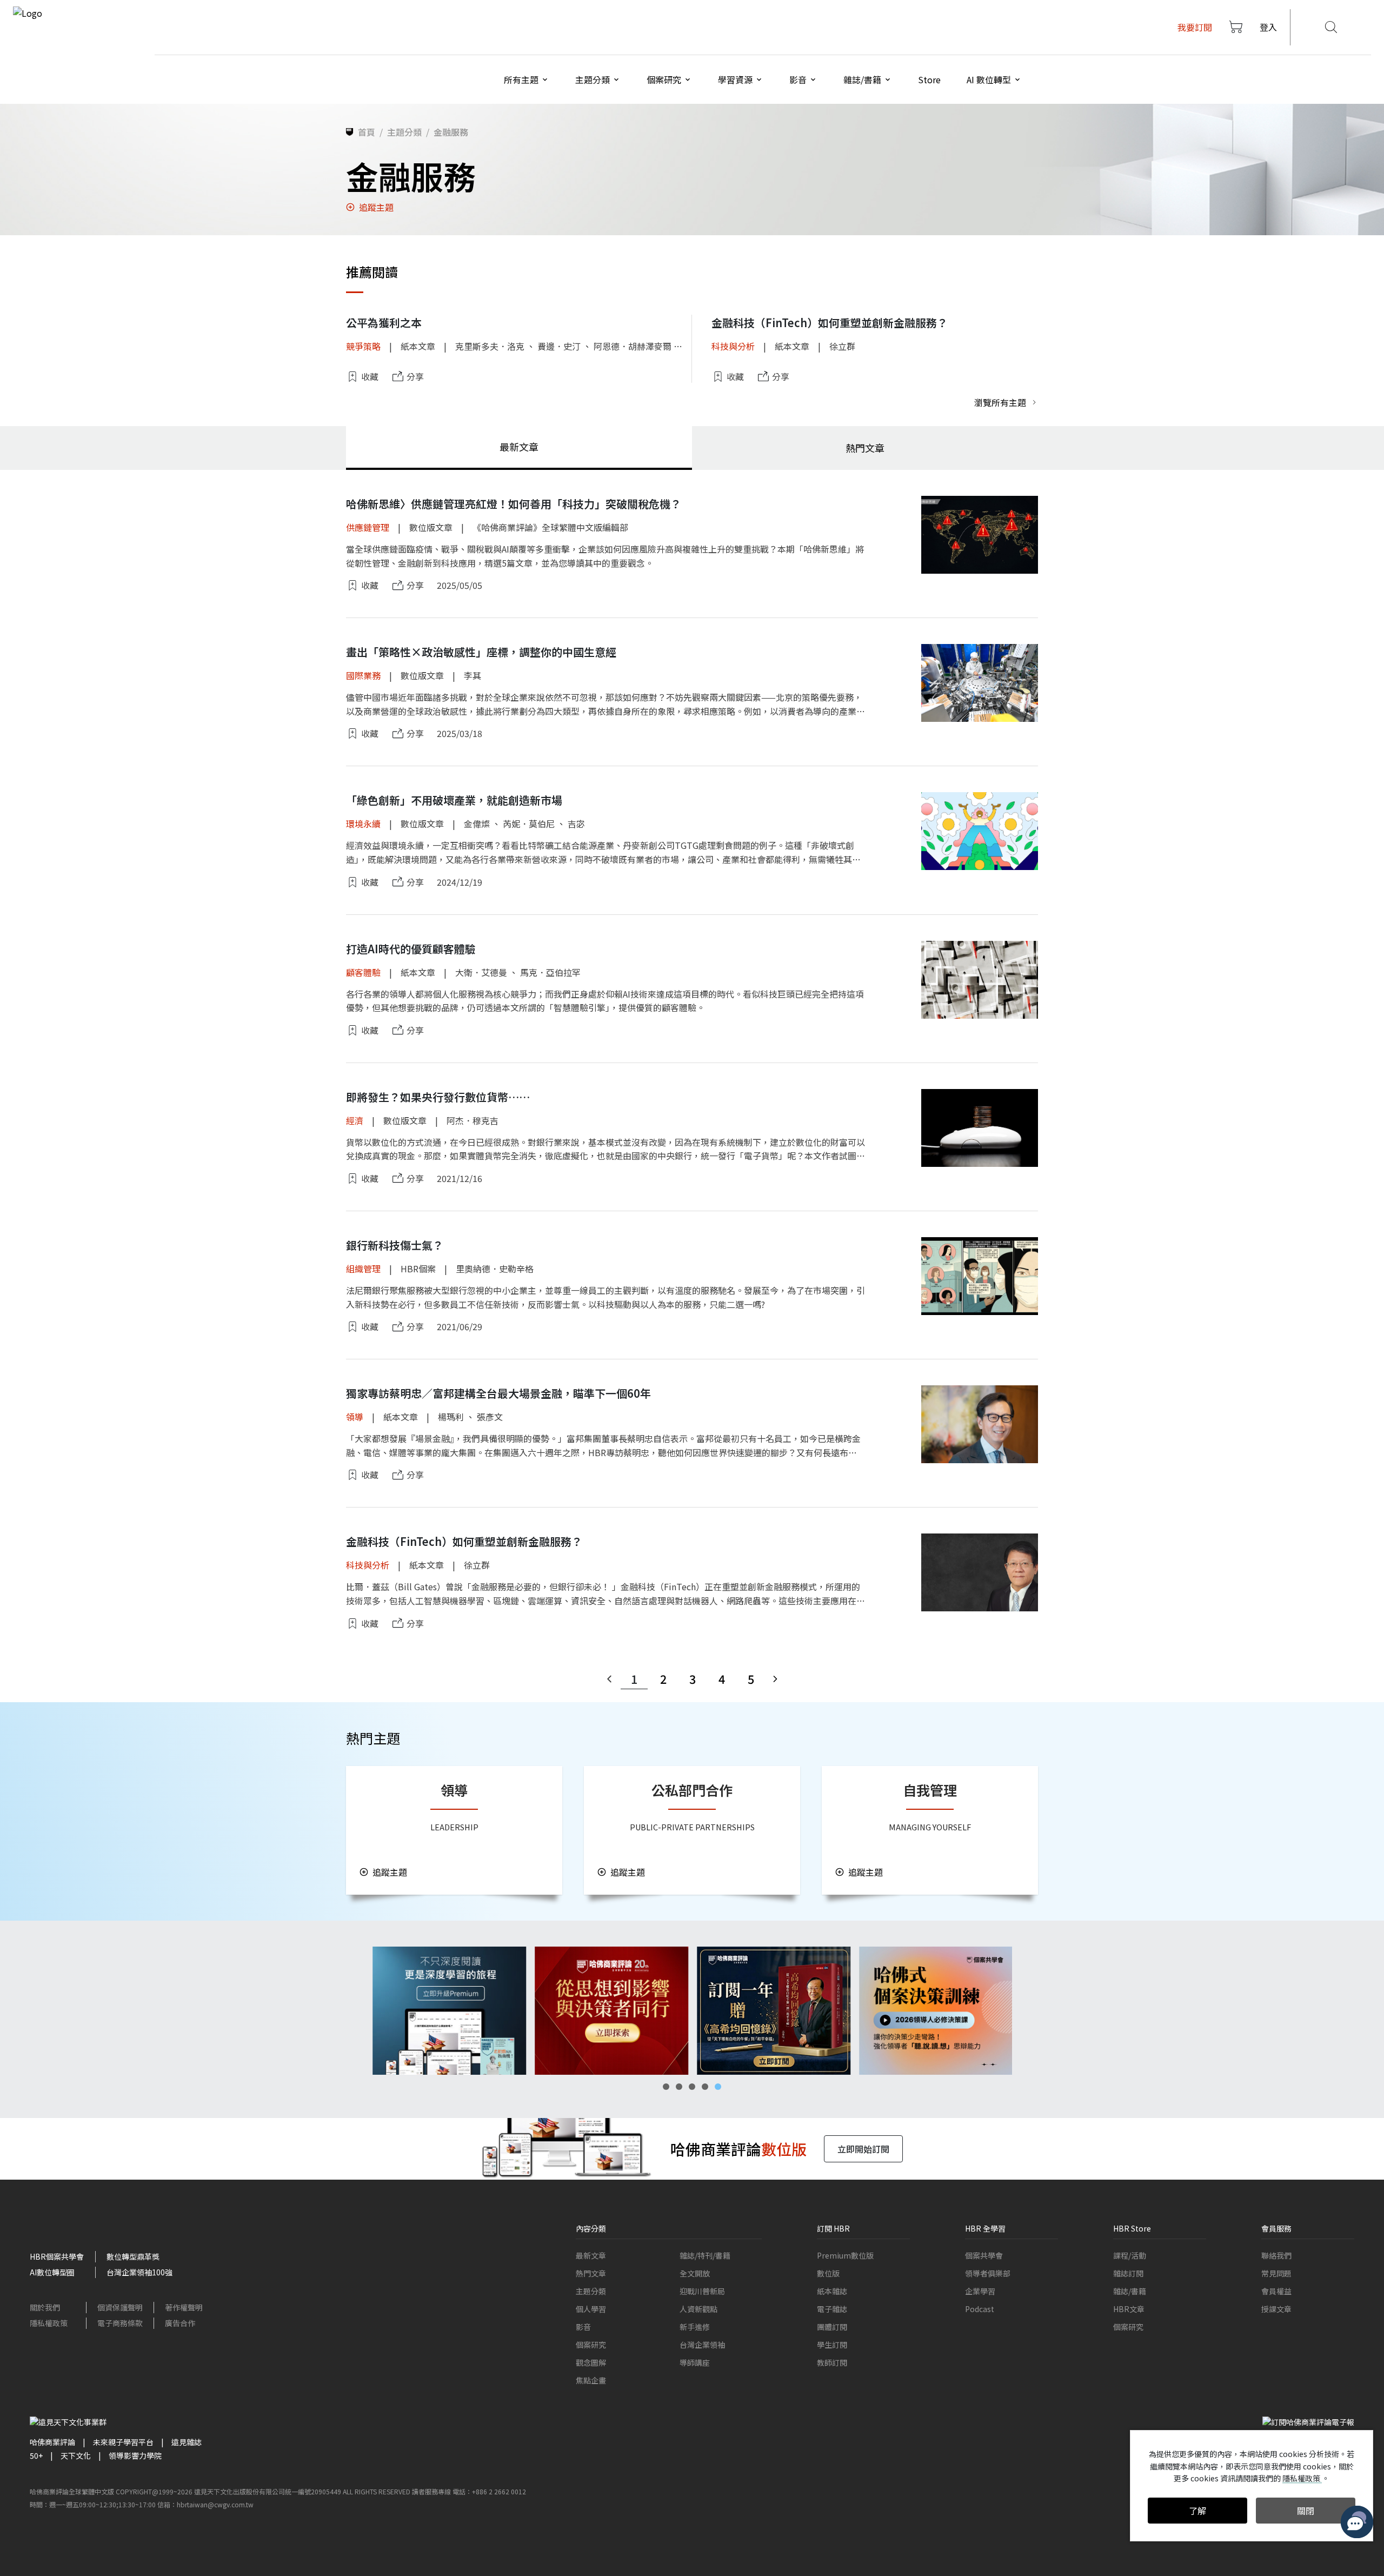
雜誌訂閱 (1128, 2273)
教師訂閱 (832, 2362)
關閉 (1306, 2511)
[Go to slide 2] (679, 2087)
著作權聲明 (184, 2307)
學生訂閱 (832, 2345)
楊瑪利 (451, 1417)
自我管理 (930, 1790)
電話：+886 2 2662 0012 (489, 2491)
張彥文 (490, 1417)
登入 (1268, 27)
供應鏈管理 (368, 527)
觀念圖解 (591, 2362)
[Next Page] (775, 1679)
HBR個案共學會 (57, 2256)
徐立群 (842, 346)
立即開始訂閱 (863, 2149)
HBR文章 (1129, 2309)
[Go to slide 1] (666, 2087)
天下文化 (76, 2455)
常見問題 (1276, 2273)
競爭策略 (363, 346)
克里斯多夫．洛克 (490, 346)
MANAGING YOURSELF (930, 1827)
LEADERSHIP (454, 1827)
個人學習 (591, 2309)
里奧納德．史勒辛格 (495, 1269)
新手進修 (695, 2327)
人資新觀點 (698, 2309)
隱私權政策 (49, 2323)
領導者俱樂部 (988, 2273)
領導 (355, 1417)
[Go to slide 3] (692, 2087)
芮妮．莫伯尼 (529, 824)
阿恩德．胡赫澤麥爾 (633, 346)
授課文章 (1276, 2309)
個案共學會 (984, 2255)
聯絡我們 (1276, 2255)
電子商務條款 (120, 2323)
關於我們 (45, 2307)
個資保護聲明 (120, 2307)
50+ (36, 2455)
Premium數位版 (845, 2255)
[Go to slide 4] (705, 2087)
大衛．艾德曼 (481, 972)
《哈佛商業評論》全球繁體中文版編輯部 (550, 527)
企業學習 (980, 2291)
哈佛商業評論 (52, 2442)
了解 (1197, 2511)
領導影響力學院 (135, 2455)
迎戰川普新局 (702, 2291)
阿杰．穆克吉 (473, 1120)
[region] (692, 2011)
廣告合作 (180, 2323)
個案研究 (591, 2345)
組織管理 (363, 1269)
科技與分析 (733, 346)
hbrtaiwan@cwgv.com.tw (215, 2504)
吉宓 (576, 824)
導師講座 (695, 2362)
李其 (473, 675)
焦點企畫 (591, 2380)
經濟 (355, 1120)
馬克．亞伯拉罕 (550, 972)
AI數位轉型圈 (52, 2272)
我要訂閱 (1195, 27)
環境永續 (363, 824)
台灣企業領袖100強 (139, 2272)
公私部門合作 (692, 1790)
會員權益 (1276, 2291)
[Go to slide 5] (718, 2087)
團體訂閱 (832, 2327)
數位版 (828, 2273)
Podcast (980, 2309)
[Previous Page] (609, 1679)
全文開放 (695, 2273)
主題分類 (591, 2291)
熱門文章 (591, 2273)
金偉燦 (477, 824)
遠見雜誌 (187, 2442)
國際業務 (363, 675)
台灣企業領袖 (702, 2345)
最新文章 (591, 2255)
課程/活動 (1130, 2255)
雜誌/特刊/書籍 (705, 2255)
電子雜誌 (832, 2309)
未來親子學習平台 (123, 2442)
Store (929, 79)
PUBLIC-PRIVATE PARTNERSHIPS (692, 1827)
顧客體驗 (363, 972)
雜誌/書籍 (1130, 2291)
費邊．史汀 (559, 346)
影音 (583, 2327)
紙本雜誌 (832, 2291)
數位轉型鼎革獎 (133, 2256)
